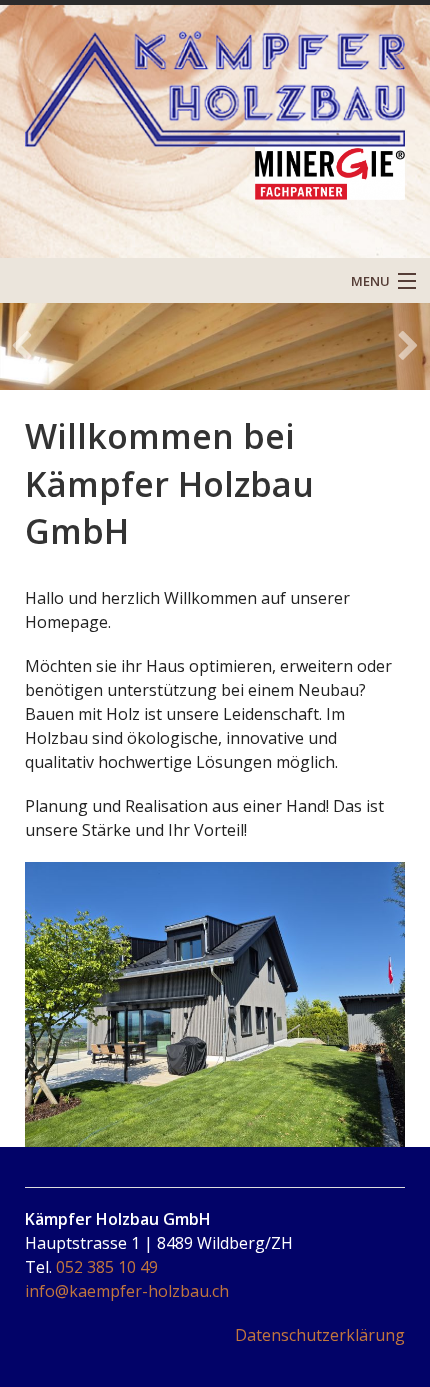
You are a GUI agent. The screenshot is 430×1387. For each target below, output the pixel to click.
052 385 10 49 (107, 1267)
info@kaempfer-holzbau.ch (127, 1291)
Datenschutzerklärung (320, 1335)
